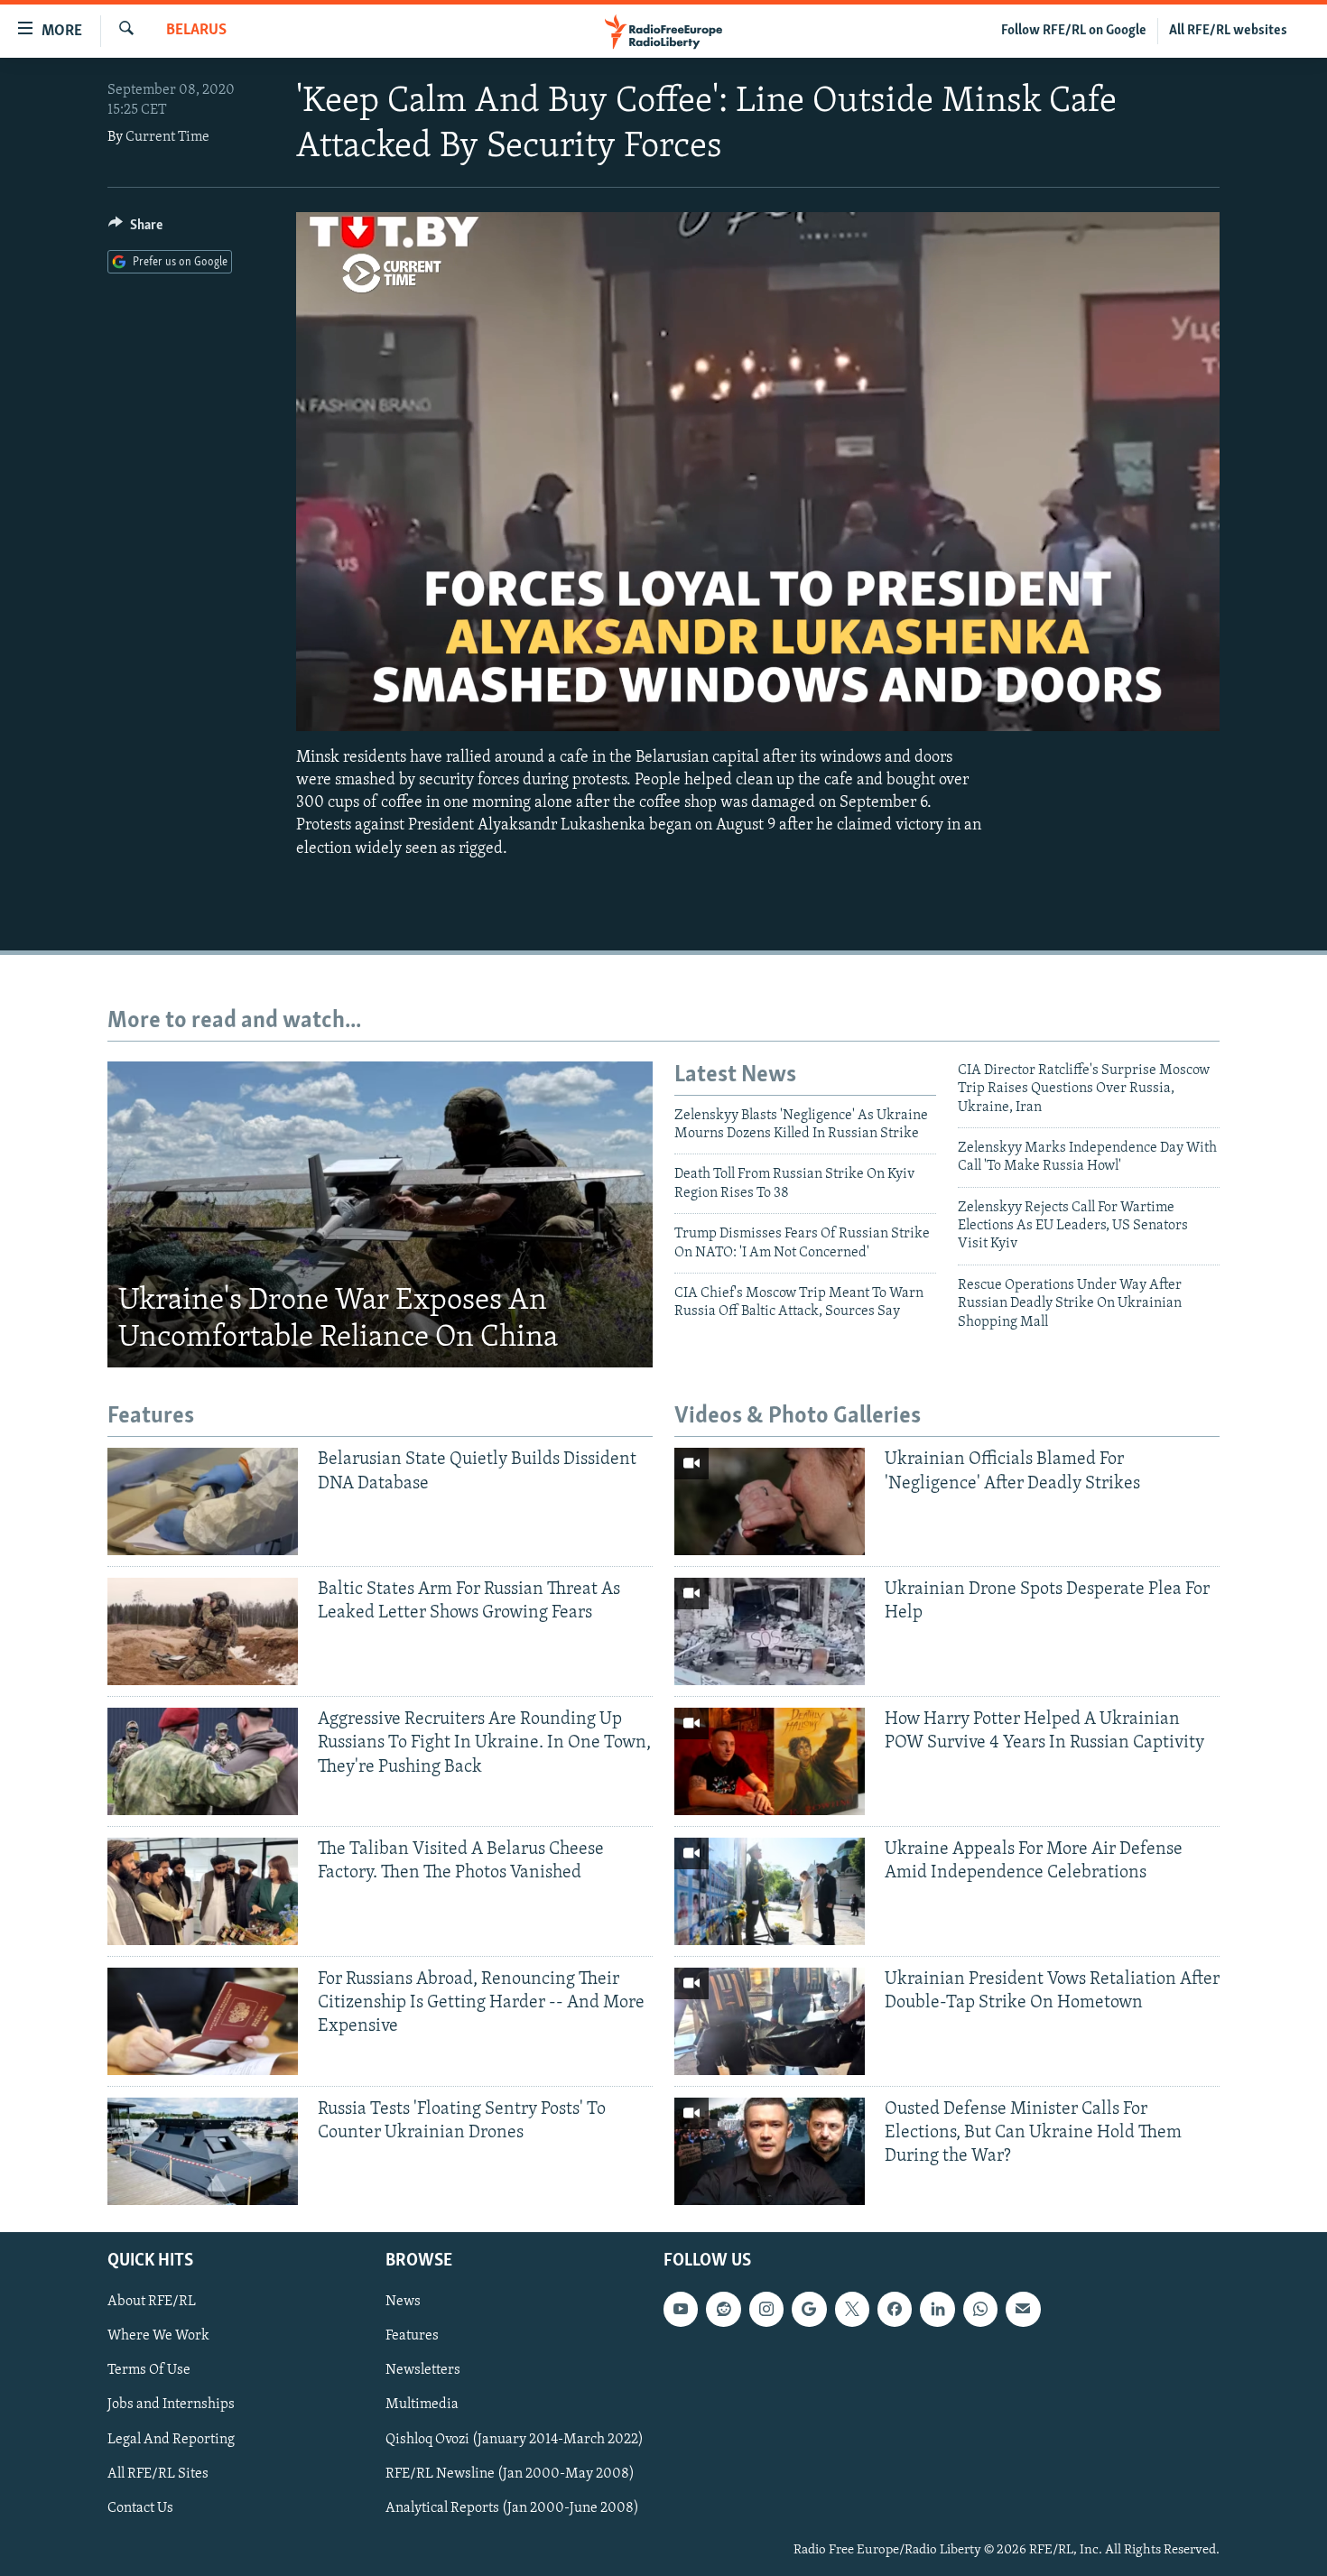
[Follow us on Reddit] (723, 2309)
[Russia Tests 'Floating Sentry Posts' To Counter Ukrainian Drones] (203, 2151)
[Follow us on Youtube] (681, 2309)
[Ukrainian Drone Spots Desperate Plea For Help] (770, 1631)
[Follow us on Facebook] (895, 2309)
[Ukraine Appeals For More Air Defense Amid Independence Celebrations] (770, 1891)
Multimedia (422, 2405)
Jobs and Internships (171, 2405)
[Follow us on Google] (809, 2309)
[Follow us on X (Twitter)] (852, 2309)
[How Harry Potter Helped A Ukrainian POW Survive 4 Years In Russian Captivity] (770, 1761)
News (403, 2302)
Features (412, 2336)
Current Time (167, 137)
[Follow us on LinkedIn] (937, 2309)
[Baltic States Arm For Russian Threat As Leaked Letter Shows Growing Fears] (203, 1631)
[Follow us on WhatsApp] (980, 2309)
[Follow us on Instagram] (766, 2309)
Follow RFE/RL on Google (1074, 31)
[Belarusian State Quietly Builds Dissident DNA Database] (203, 1501)
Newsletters (423, 2370)
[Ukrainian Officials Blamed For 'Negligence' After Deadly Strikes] (770, 1501)
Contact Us (140, 2507)
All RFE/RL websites (1228, 31)
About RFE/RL (152, 2302)
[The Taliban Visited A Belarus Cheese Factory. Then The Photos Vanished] (203, 1891)
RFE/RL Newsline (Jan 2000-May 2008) (510, 2473)
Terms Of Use (149, 2370)
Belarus (196, 31)
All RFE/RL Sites (158, 2473)
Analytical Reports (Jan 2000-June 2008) (512, 2507)
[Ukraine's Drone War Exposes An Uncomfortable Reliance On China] (380, 1215)
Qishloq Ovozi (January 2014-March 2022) (515, 2439)
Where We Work (158, 2336)
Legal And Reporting (171, 2439)
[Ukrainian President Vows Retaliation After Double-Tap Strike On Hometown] (770, 2021)
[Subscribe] (1023, 2309)
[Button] (135, 229)
